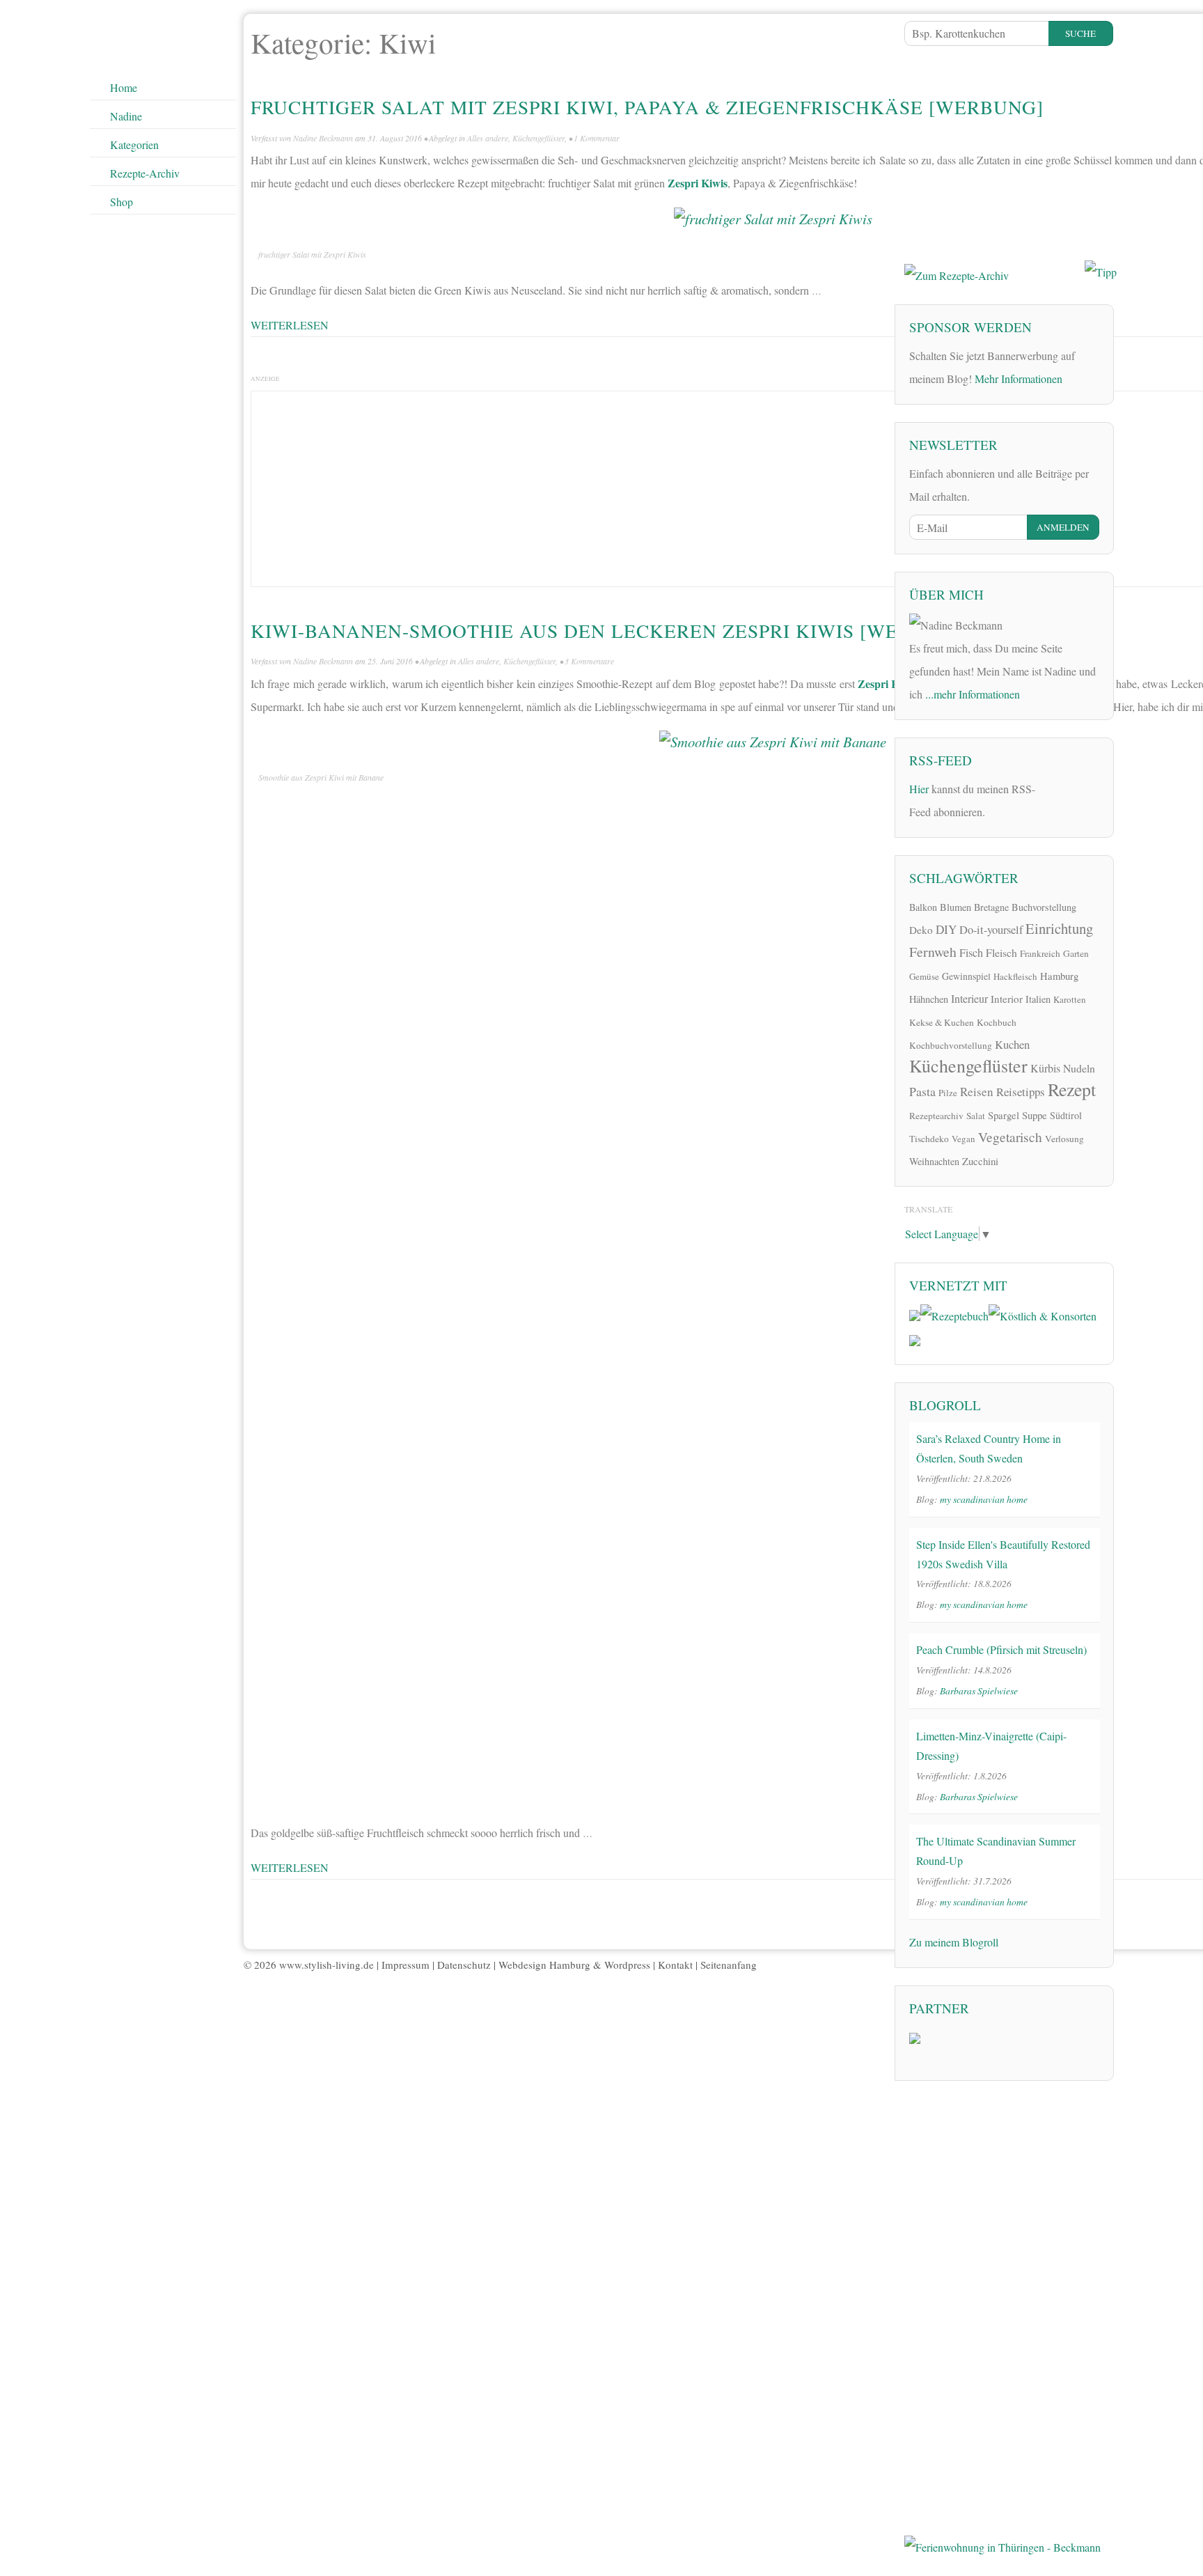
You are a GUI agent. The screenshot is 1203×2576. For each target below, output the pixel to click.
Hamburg (1059, 976)
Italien (1038, 999)
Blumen (956, 907)
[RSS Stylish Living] (1055, 794)
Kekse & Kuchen (942, 1022)
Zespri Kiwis (698, 183)
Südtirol (1066, 1115)
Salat (976, 1116)
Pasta (922, 1091)
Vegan (964, 1139)
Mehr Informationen (1019, 378)
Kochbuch (997, 1022)
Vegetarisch (1010, 1137)
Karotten (1070, 999)
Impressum (406, 1965)
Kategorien (134, 145)
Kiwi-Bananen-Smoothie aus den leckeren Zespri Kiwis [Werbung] (613, 631)
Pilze (948, 1093)
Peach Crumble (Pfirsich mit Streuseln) (1001, 1649)
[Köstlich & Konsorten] (1043, 1314)
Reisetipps (1021, 1092)
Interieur (969, 998)
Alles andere (488, 138)
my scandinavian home (984, 1499)
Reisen (977, 1092)
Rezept (1072, 1089)
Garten (1076, 953)
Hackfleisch (1015, 976)
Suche (1080, 33)
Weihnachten (934, 1161)
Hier (919, 789)
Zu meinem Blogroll (954, 1942)
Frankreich (1040, 953)
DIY (946, 929)
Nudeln (1079, 1068)
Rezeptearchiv (936, 1116)
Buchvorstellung (1044, 907)
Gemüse (924, 976)
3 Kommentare (589, 661)
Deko (921, 930)
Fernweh (933, 952)
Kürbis (1045, 1068)
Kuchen (1012, 1044)
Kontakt (675, 1965)
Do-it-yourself (991, 930)
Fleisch (1001, 952)
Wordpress (627, 1965)
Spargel (1004, 1115)
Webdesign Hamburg (544, 1965)
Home (124, 87)
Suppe (1035, 1115)
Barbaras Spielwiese (979, 1691)
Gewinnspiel (966, 976)
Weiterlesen (290, 325)
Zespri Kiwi (887, 684)
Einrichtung (1059, 928)
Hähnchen (929, 999)
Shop (121, 202)
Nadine (126, 116)
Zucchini (980, 1161)
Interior (1007, 999)
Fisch (971, 953)
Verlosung (1064, 1139)
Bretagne (991, 907)
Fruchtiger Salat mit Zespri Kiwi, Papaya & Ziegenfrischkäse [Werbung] (647, 107)
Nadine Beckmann (323, 138)
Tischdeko (929, 1139)
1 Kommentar (597, 138)
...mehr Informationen (973, 694)
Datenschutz (464, 1965)
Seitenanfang (729, 1965)
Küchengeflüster (538, 138)
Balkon (923, 907)
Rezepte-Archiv (145, 173)
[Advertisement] (1009, 150)
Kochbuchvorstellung (951, 1045)
